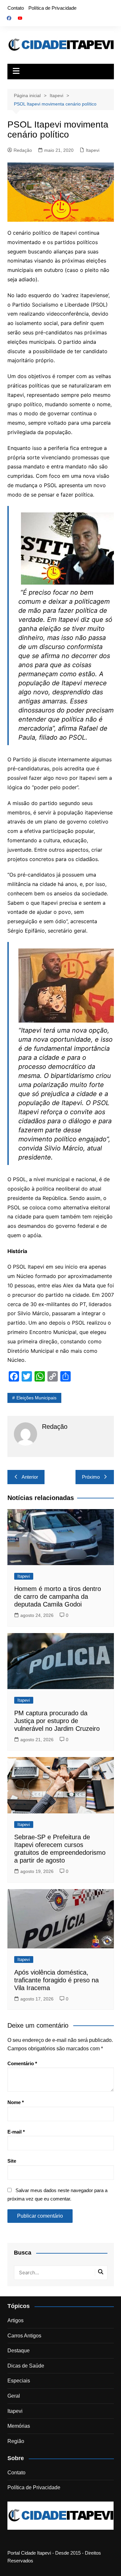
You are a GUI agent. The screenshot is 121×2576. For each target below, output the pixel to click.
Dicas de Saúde (26, 2366)
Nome (16, 2102)
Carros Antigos (24, 2336)
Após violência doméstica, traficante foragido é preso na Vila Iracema (56, 1980)
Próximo (91, 1477)
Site (12, 2161)
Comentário (22, 2063)
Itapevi (93, 150)
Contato (16, 8)
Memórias (19, 2426)
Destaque (19, 2351)
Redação (23, 150)
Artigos (15, 2320)
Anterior (30, 1477)
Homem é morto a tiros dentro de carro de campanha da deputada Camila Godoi (58, 1596)
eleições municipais (36, 1398)
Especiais (19, 2381)
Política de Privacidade (52, 8)
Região (16, 2441)
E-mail (16, 2132)
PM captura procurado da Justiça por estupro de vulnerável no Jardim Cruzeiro (57, 1721)
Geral (14, 2396)
